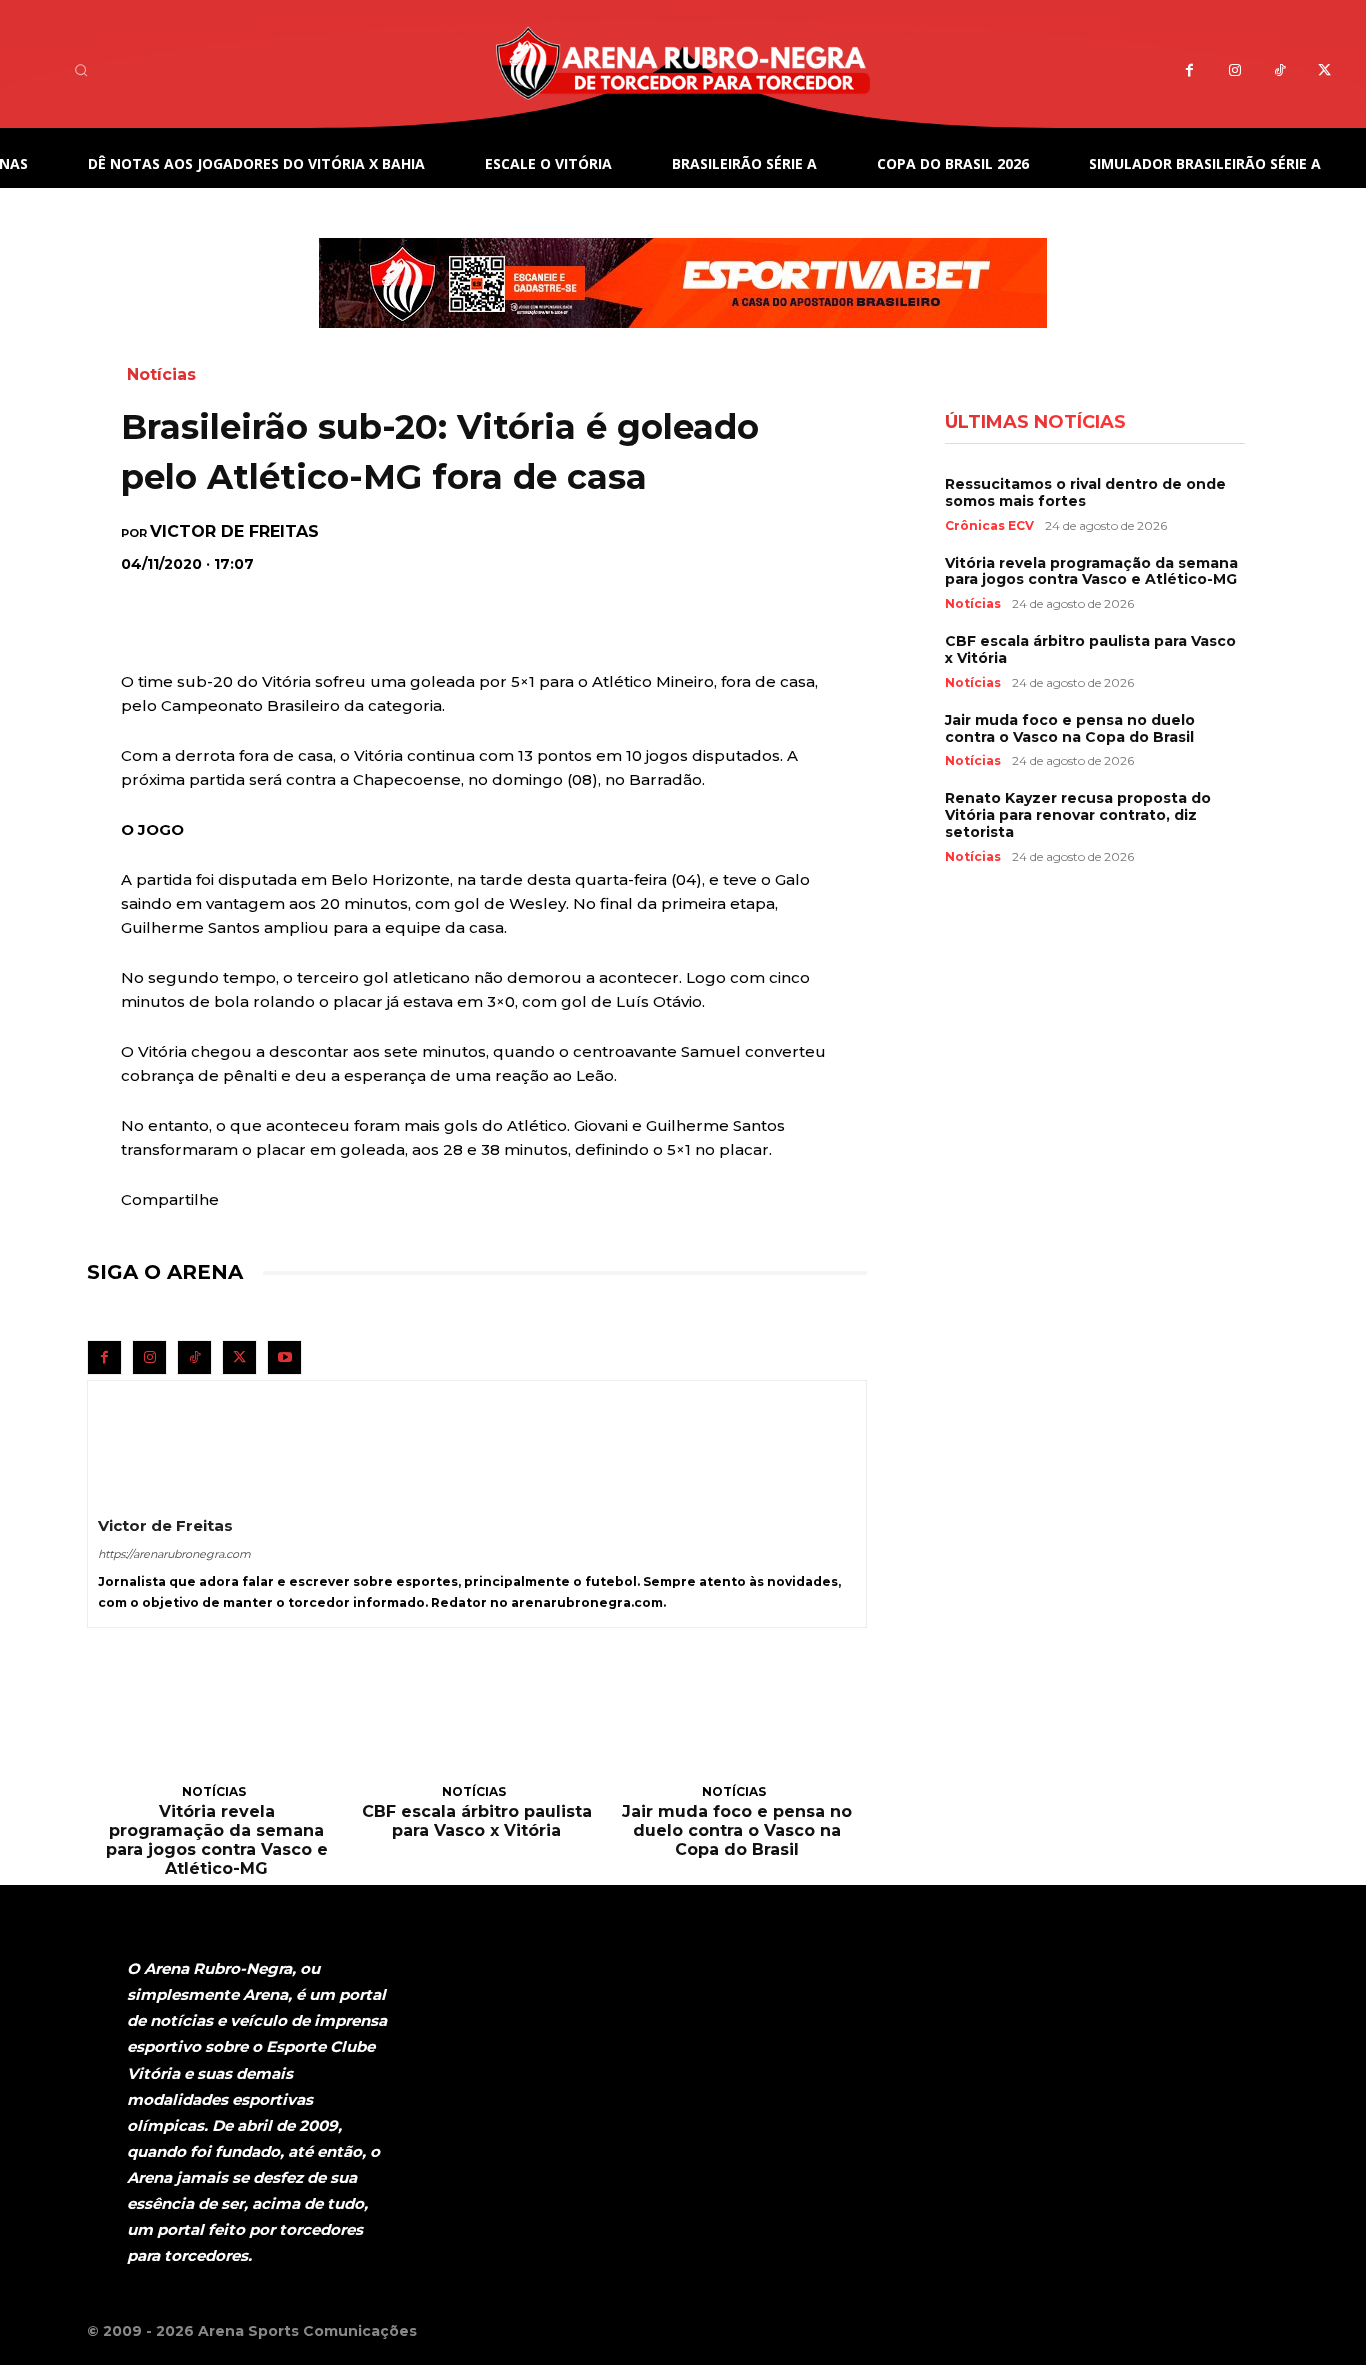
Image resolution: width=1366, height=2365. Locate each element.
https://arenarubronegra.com (174, 1554)
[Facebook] (1189, 70)
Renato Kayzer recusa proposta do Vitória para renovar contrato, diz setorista (1078, 815)
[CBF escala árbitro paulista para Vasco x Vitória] (477, 1728)
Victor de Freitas (234, 532)
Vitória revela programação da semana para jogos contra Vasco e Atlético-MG (217, 1840)
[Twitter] (1324, 70)
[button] (81, 70)
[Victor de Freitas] (146, 1439)
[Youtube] (284, 1357)
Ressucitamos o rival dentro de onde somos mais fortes (1085, 492)
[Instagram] (1234, 70)
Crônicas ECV (989, 526)
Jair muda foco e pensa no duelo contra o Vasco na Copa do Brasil (737, 1830)
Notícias (161, 374)
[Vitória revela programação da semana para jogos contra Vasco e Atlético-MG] (217, 1728)
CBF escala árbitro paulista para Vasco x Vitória (477, 1821)
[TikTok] (1279, 70)
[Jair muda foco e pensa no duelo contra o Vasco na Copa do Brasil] (737, 1728)
